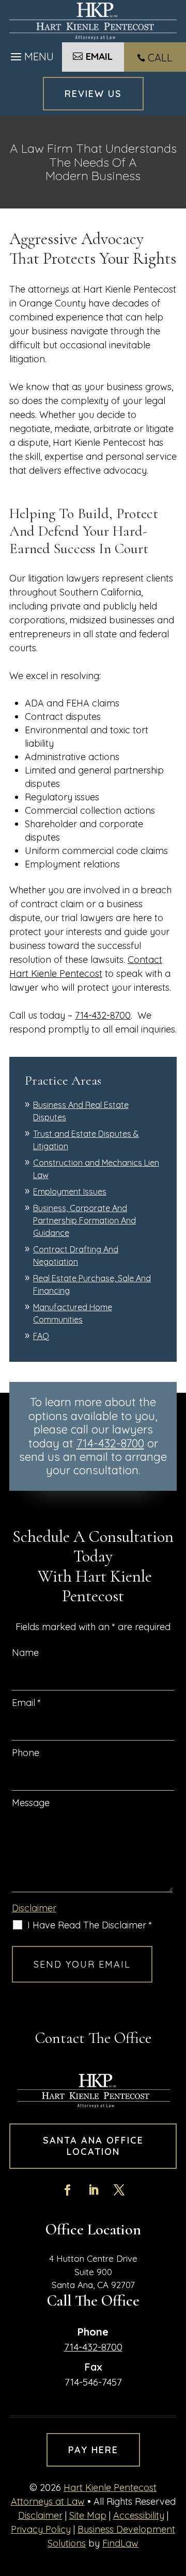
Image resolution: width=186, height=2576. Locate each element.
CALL (160, 58)
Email (26, 1703)
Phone (26, 1753)
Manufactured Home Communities (73, 1313)
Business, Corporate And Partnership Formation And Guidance (84, 1220)
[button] (31, 54)
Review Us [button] (93, 94)
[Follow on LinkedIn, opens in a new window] (93, 2190)
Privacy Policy (41, 2529)
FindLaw (120, 2543)
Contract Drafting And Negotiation (76, 1255)
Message (31, 1803)
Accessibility (139, 2515)
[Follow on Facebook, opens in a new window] (67, 2190)
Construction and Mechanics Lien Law (96, 1169)
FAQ (41, 1336)
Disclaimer (34, 1908)
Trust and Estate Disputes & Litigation (86, 1140)
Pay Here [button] (93, 2450)
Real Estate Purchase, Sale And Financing (92, 1284)
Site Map (88, 2515)
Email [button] (99, 56)
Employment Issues (70, 1192)
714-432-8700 (103, 1015)
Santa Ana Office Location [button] (93, 2146)
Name (25, 1653)
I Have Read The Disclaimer (90, 1925)
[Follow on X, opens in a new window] (119, 2190)
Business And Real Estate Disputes (81, 1111)
